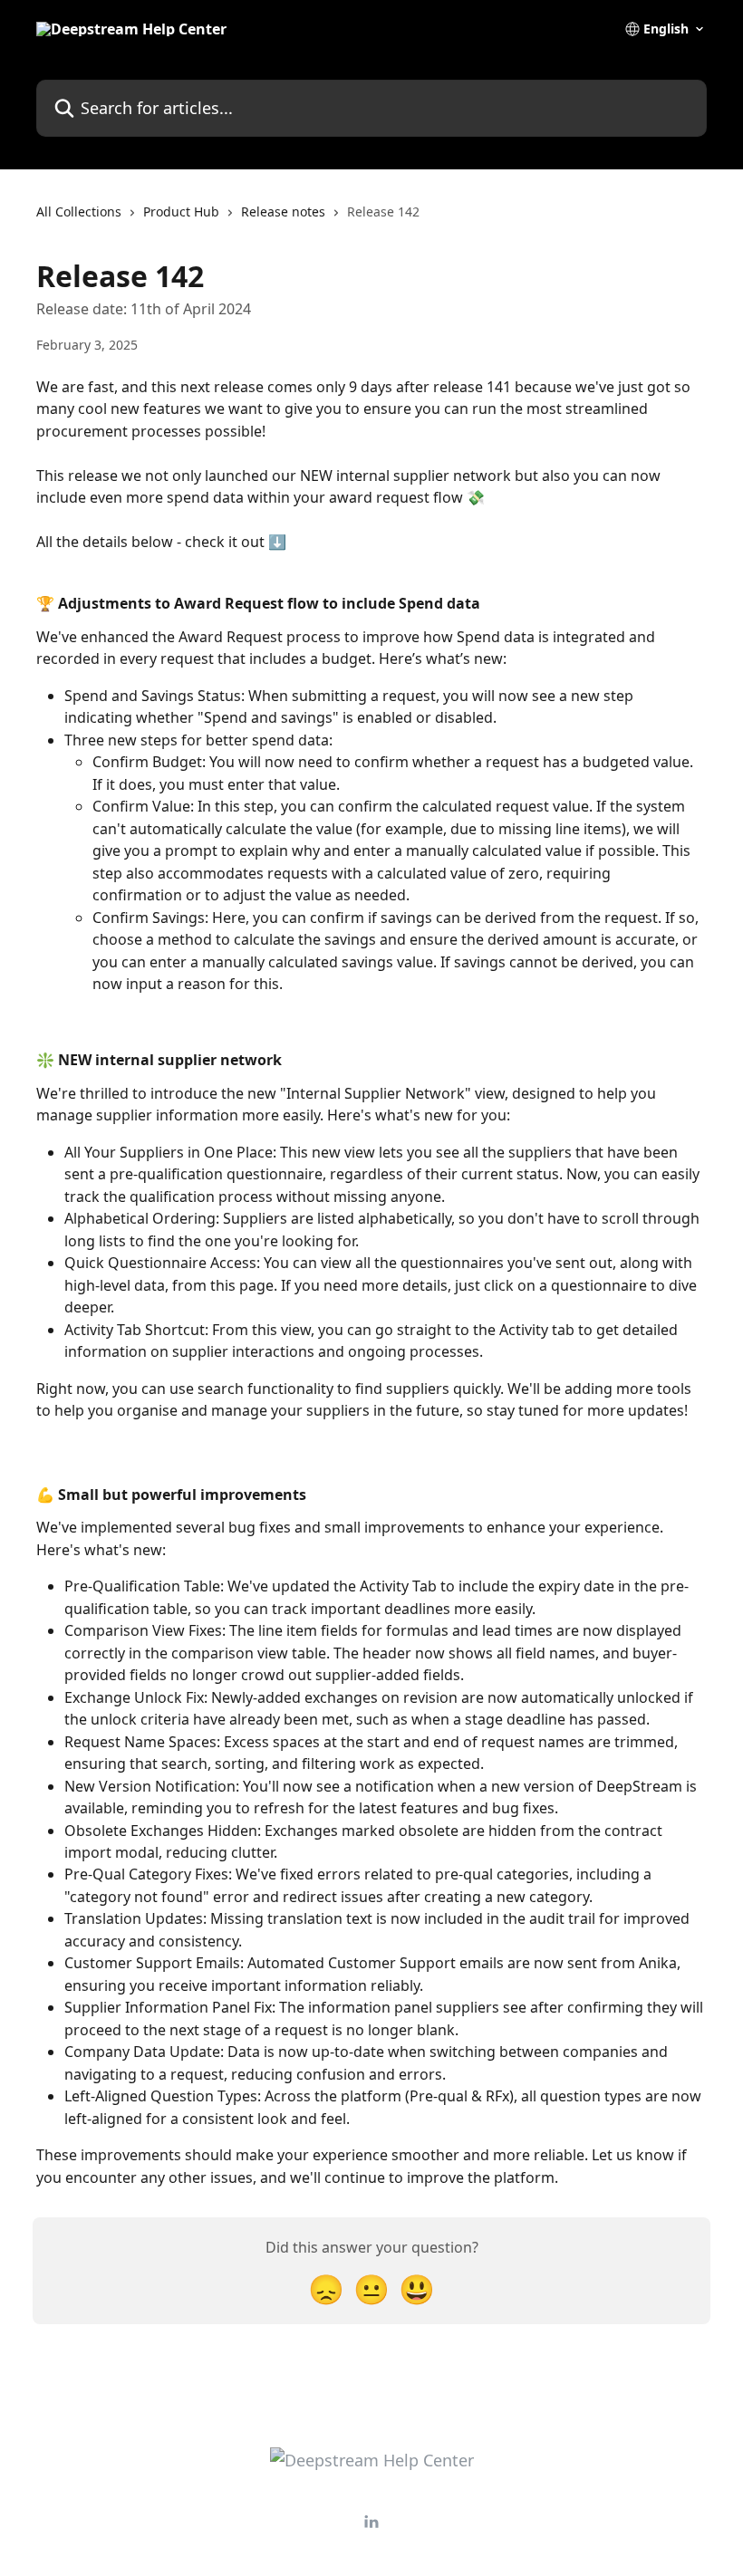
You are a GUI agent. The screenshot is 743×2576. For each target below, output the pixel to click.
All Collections (79, 211)
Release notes (283, 211)
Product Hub (181, 211)
